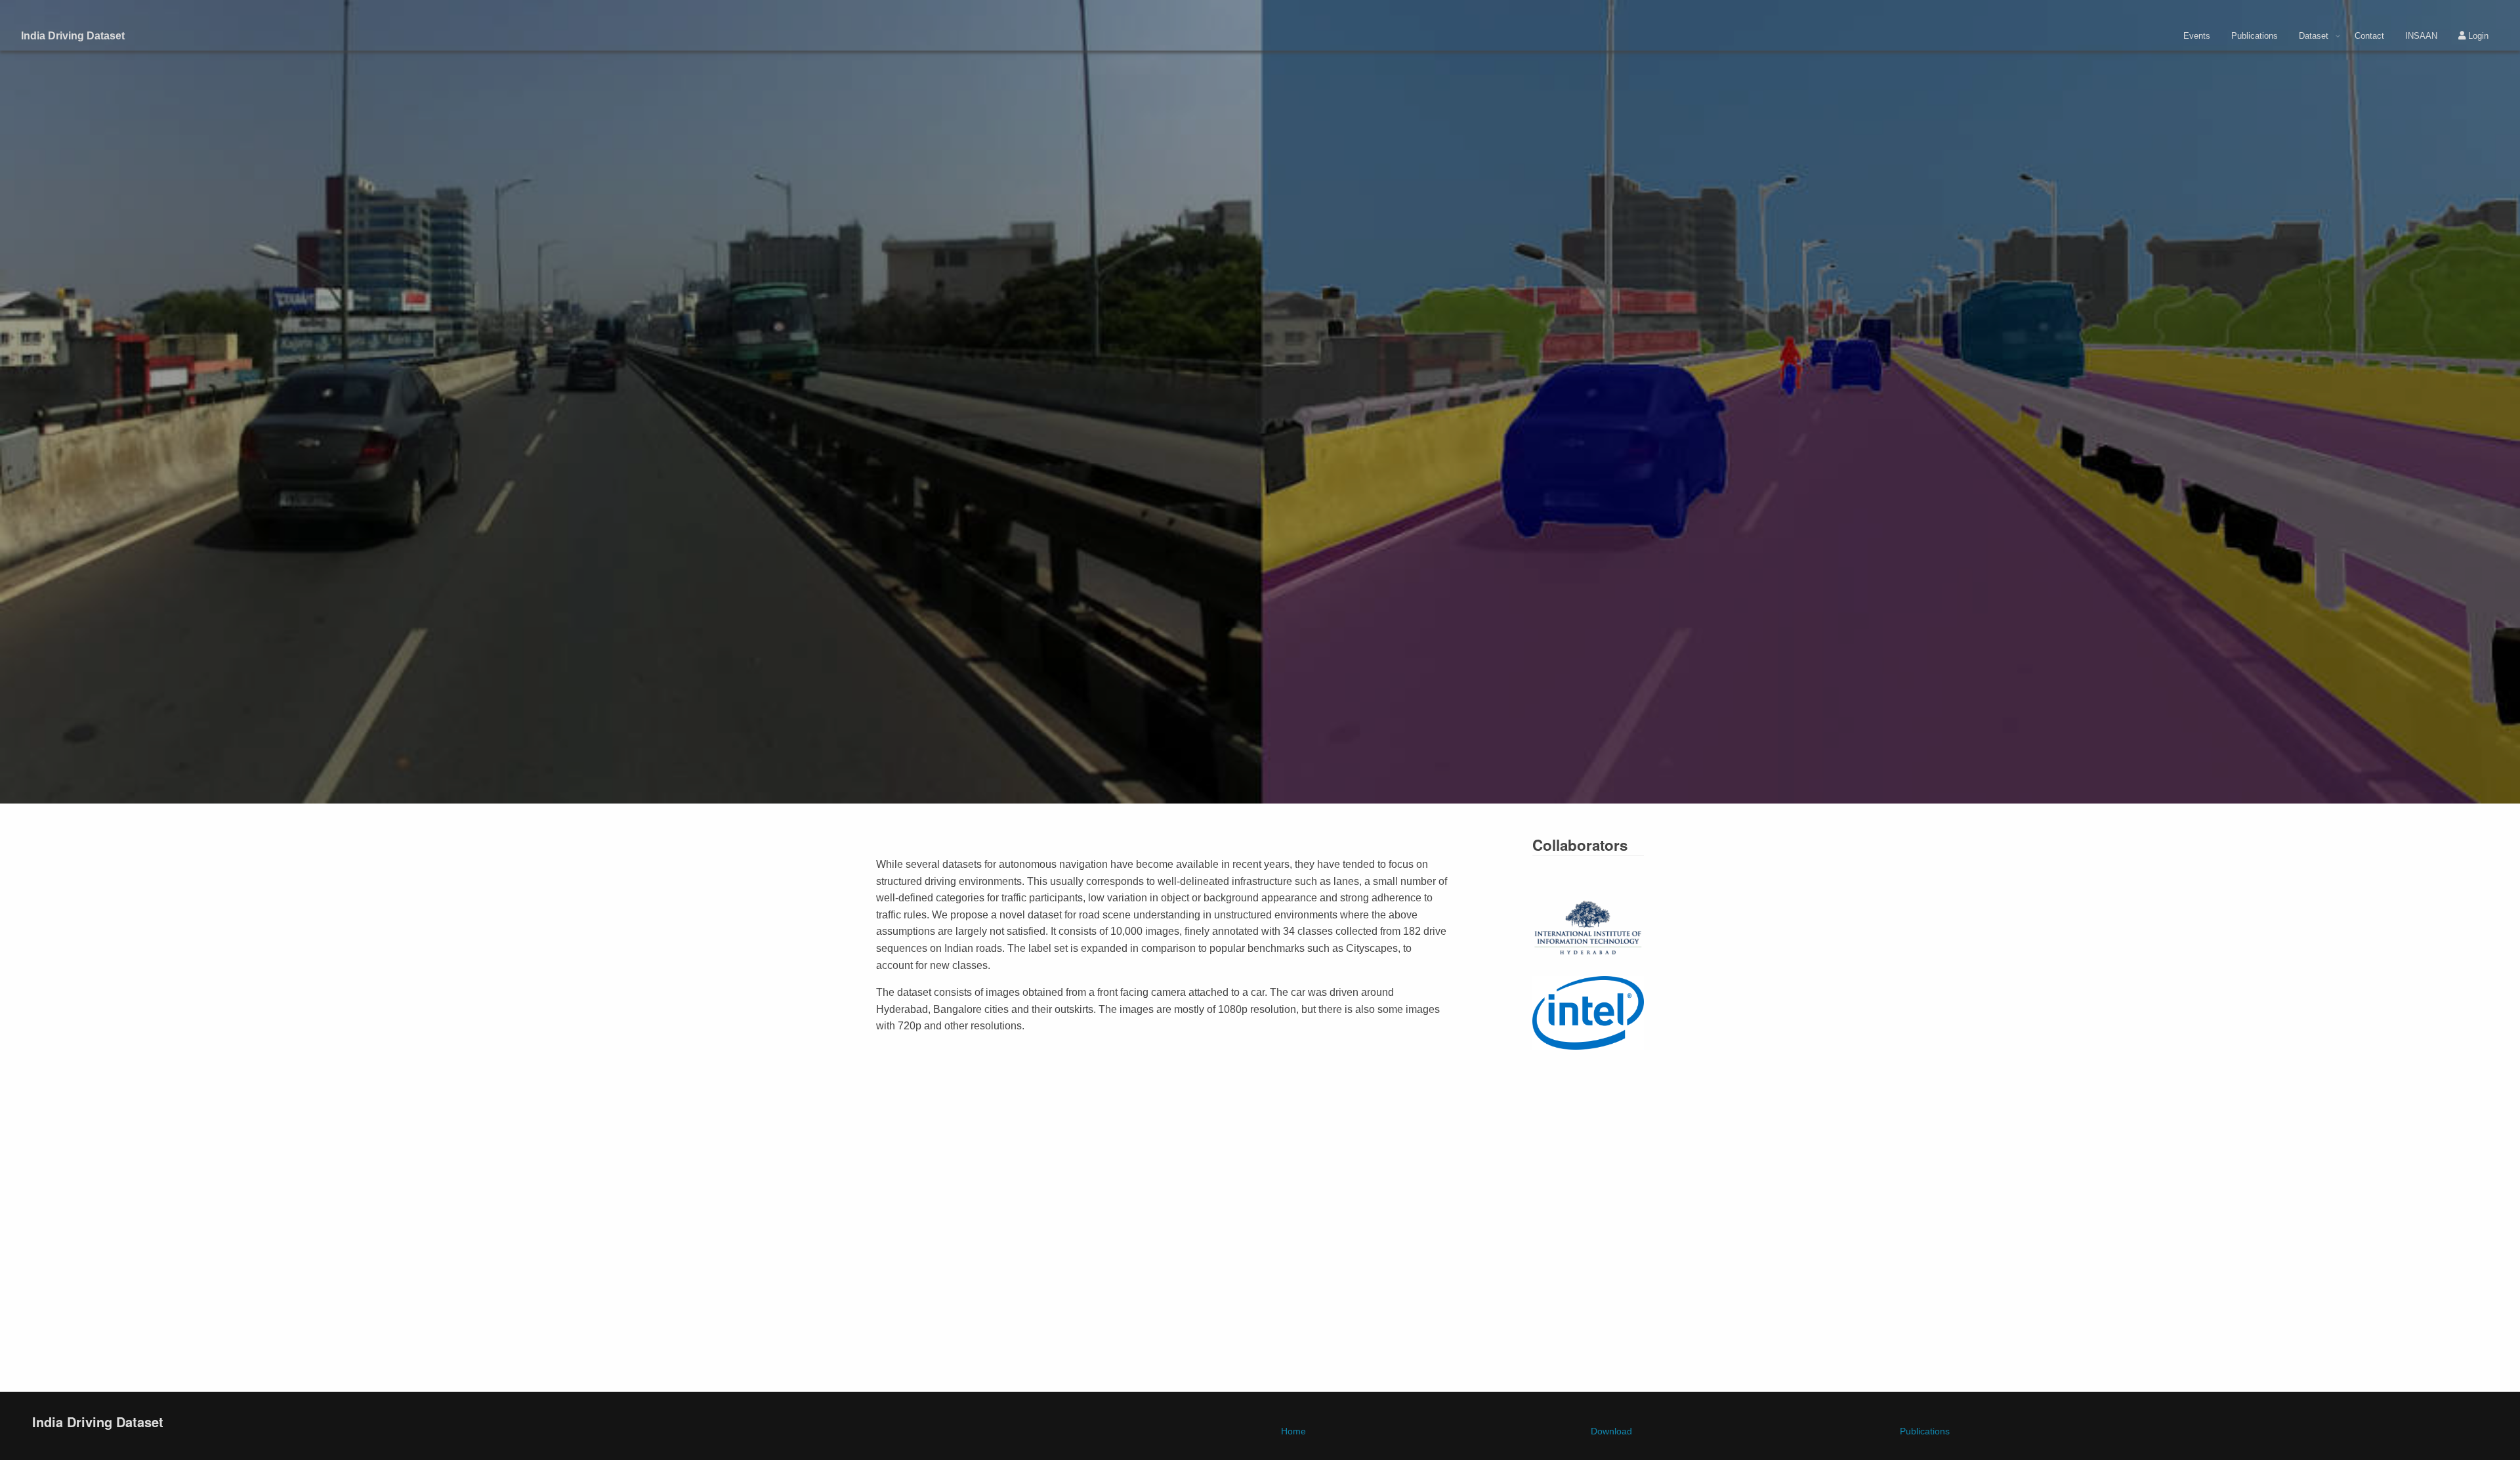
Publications (2255, 36)
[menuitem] (2197, 36)
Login (2477, 36)
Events (2197, 36)
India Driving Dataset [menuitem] (73, 36)
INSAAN (2421, 36)
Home (1293, 1431)
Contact (2369, 36)
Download (1611, 1431)
